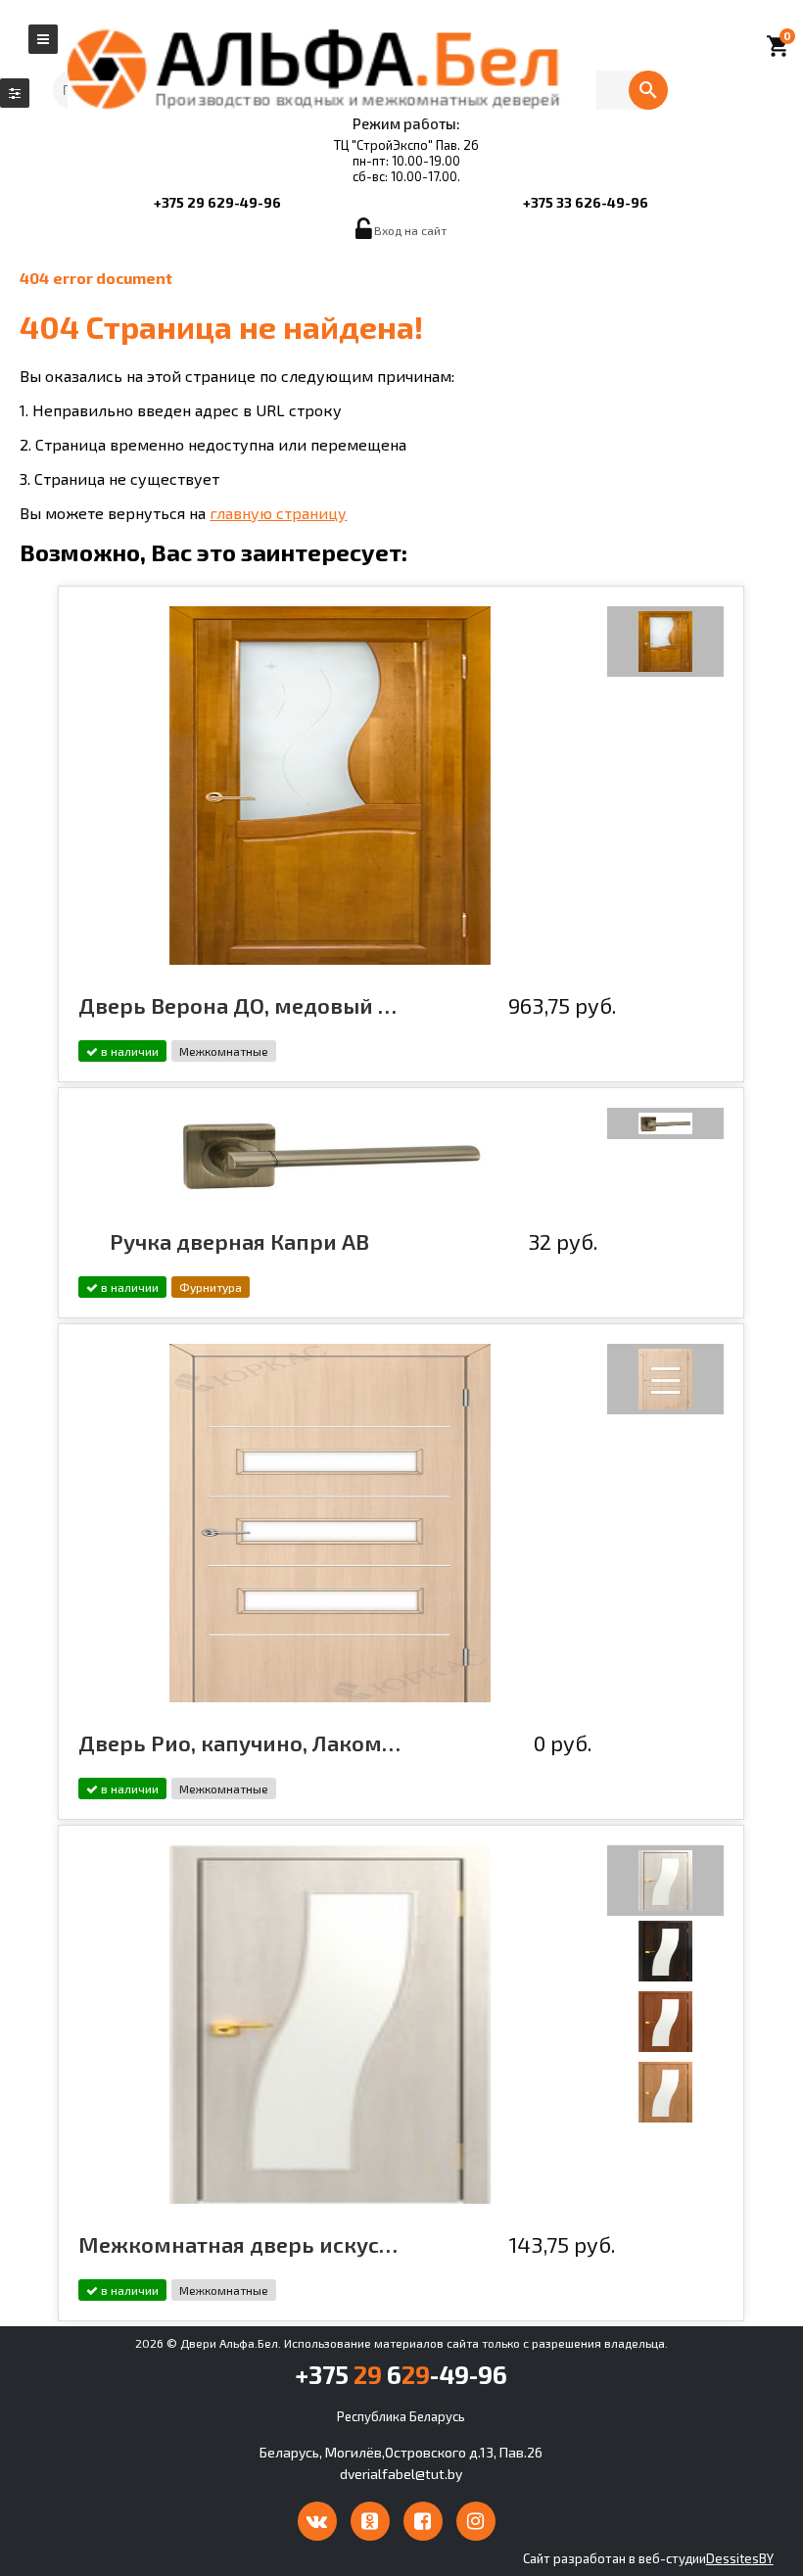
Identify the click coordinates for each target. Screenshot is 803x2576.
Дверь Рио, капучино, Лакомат (239, 1742)
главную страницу (278, 513)
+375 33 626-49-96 (586, 202)
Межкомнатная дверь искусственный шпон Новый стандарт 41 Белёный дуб (239, 2244)
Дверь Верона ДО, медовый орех (239, 1005)
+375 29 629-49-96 (217, 202)
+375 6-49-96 (401, 2374)
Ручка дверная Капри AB (239, 1241)
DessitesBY (740, 2558)
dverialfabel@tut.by (401, 2474)
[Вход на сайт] (365, 234)
